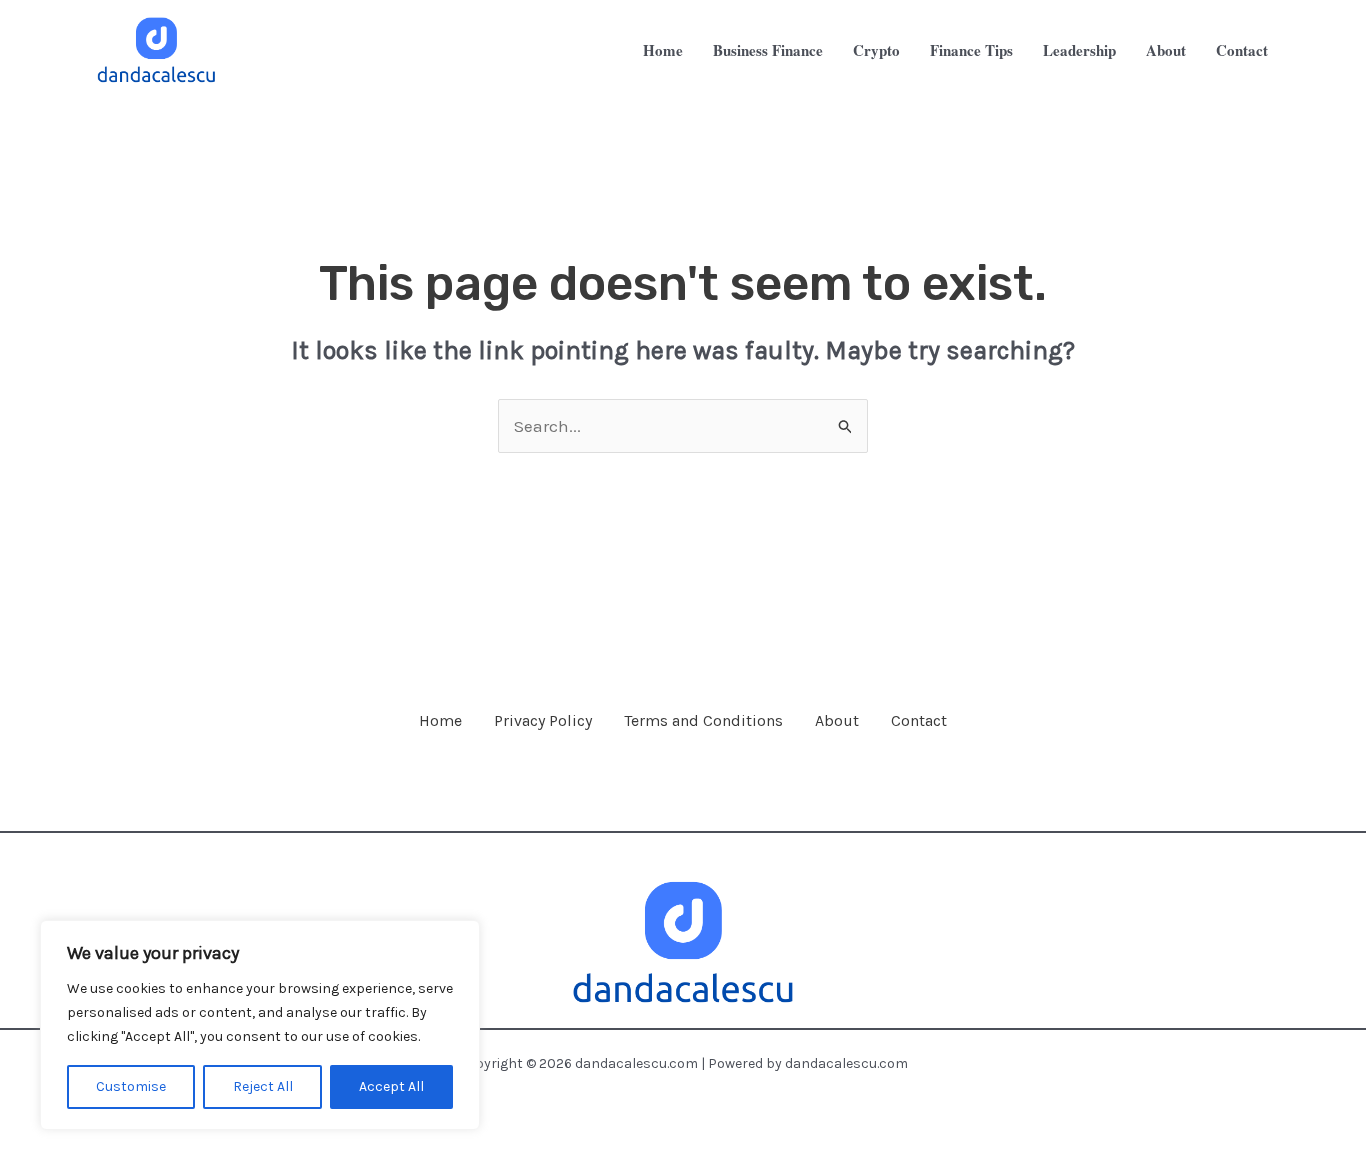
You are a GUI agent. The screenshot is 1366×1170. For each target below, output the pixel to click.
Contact (919, 720)
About (837, 720)
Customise (131, 1086)
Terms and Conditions (703, 720)
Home (440, 720)
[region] (260, 1025)
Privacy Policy (543, 720)
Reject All (263, 1086)
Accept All (391, 1086)
